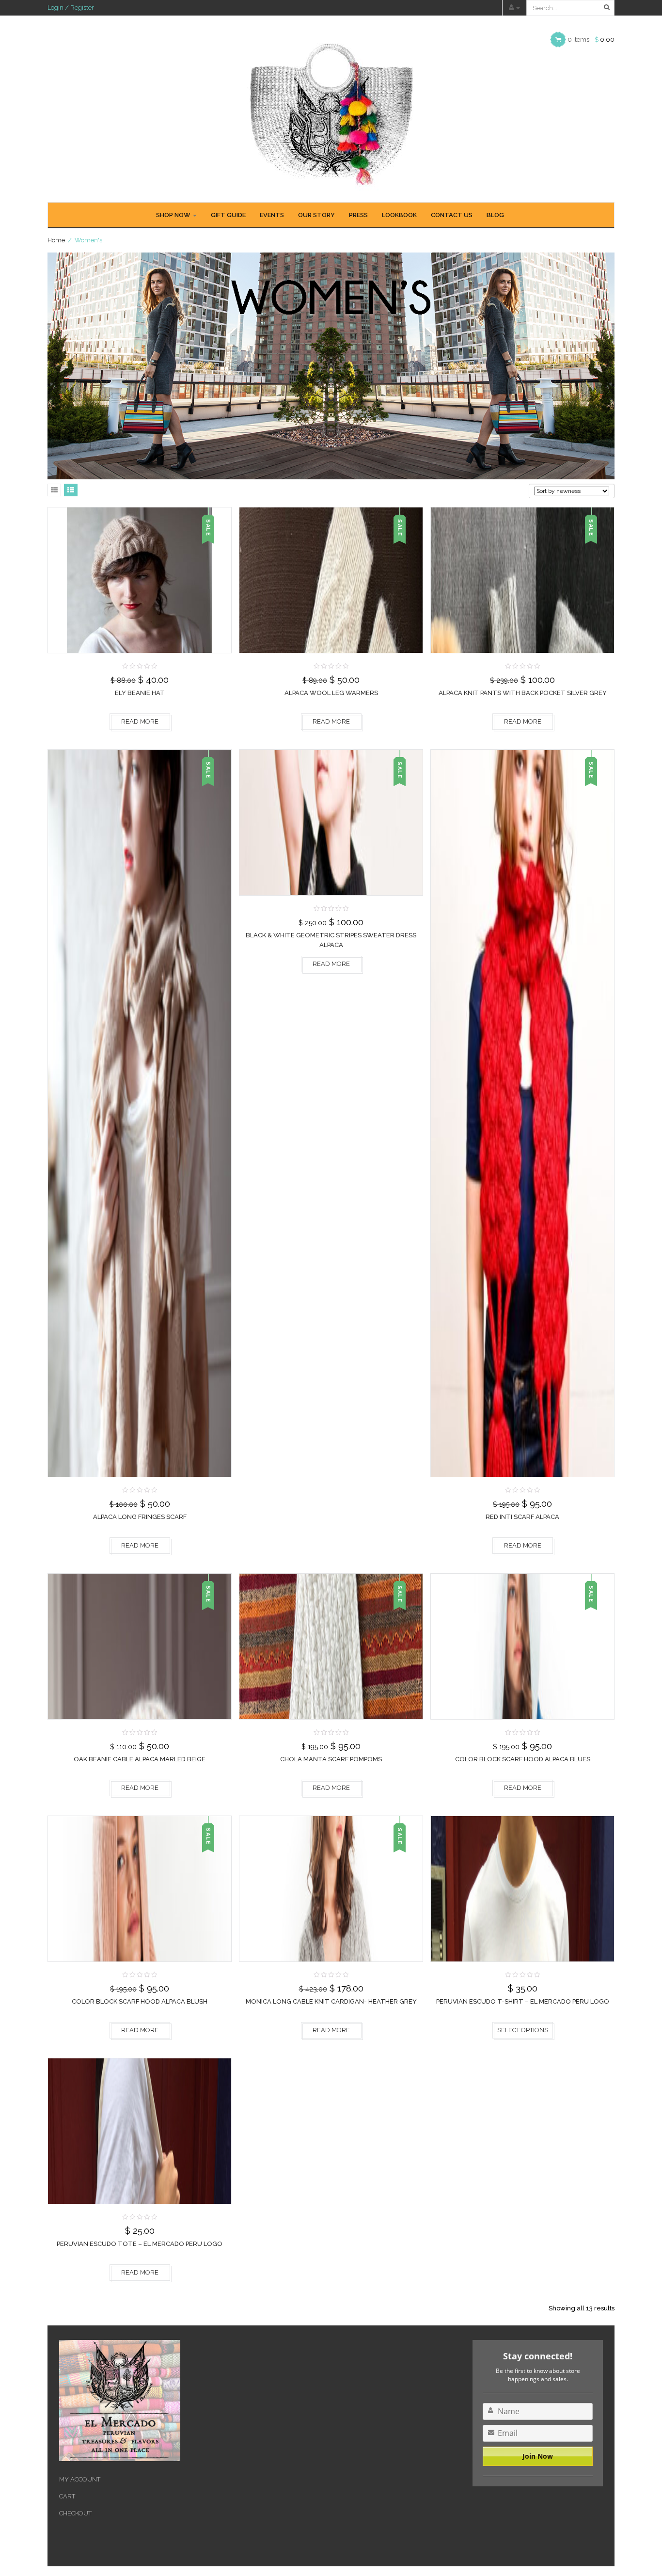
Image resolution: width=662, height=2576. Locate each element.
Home (56, 240)
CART (67, 2496)
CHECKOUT (75, 2513)
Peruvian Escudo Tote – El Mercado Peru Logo (140, 2244)
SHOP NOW (174, 215)
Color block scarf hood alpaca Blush (140, 2001)
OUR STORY (316, 215)
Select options (523, 2030)
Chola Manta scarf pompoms (331, 1759)
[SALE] (140, 579)
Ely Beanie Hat (140, 693)
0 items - (591, 40)
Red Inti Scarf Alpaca (522, 1517)
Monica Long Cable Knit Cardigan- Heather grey (331, 2001)
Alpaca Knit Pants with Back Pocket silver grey (523, 693)
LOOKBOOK (399, 215)
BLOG (495, 215)
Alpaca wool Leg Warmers (331, 693)
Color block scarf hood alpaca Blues (523, 1759)
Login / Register (71, 8)
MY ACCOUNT (80, 2479)
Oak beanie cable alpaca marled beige (140, 1759)
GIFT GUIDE (228, 215)
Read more (140, 721)
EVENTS (272, 215)
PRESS (358, 215)
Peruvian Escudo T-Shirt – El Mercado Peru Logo (523, 2001)
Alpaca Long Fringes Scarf (140, 1517)
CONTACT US (452, 215)
